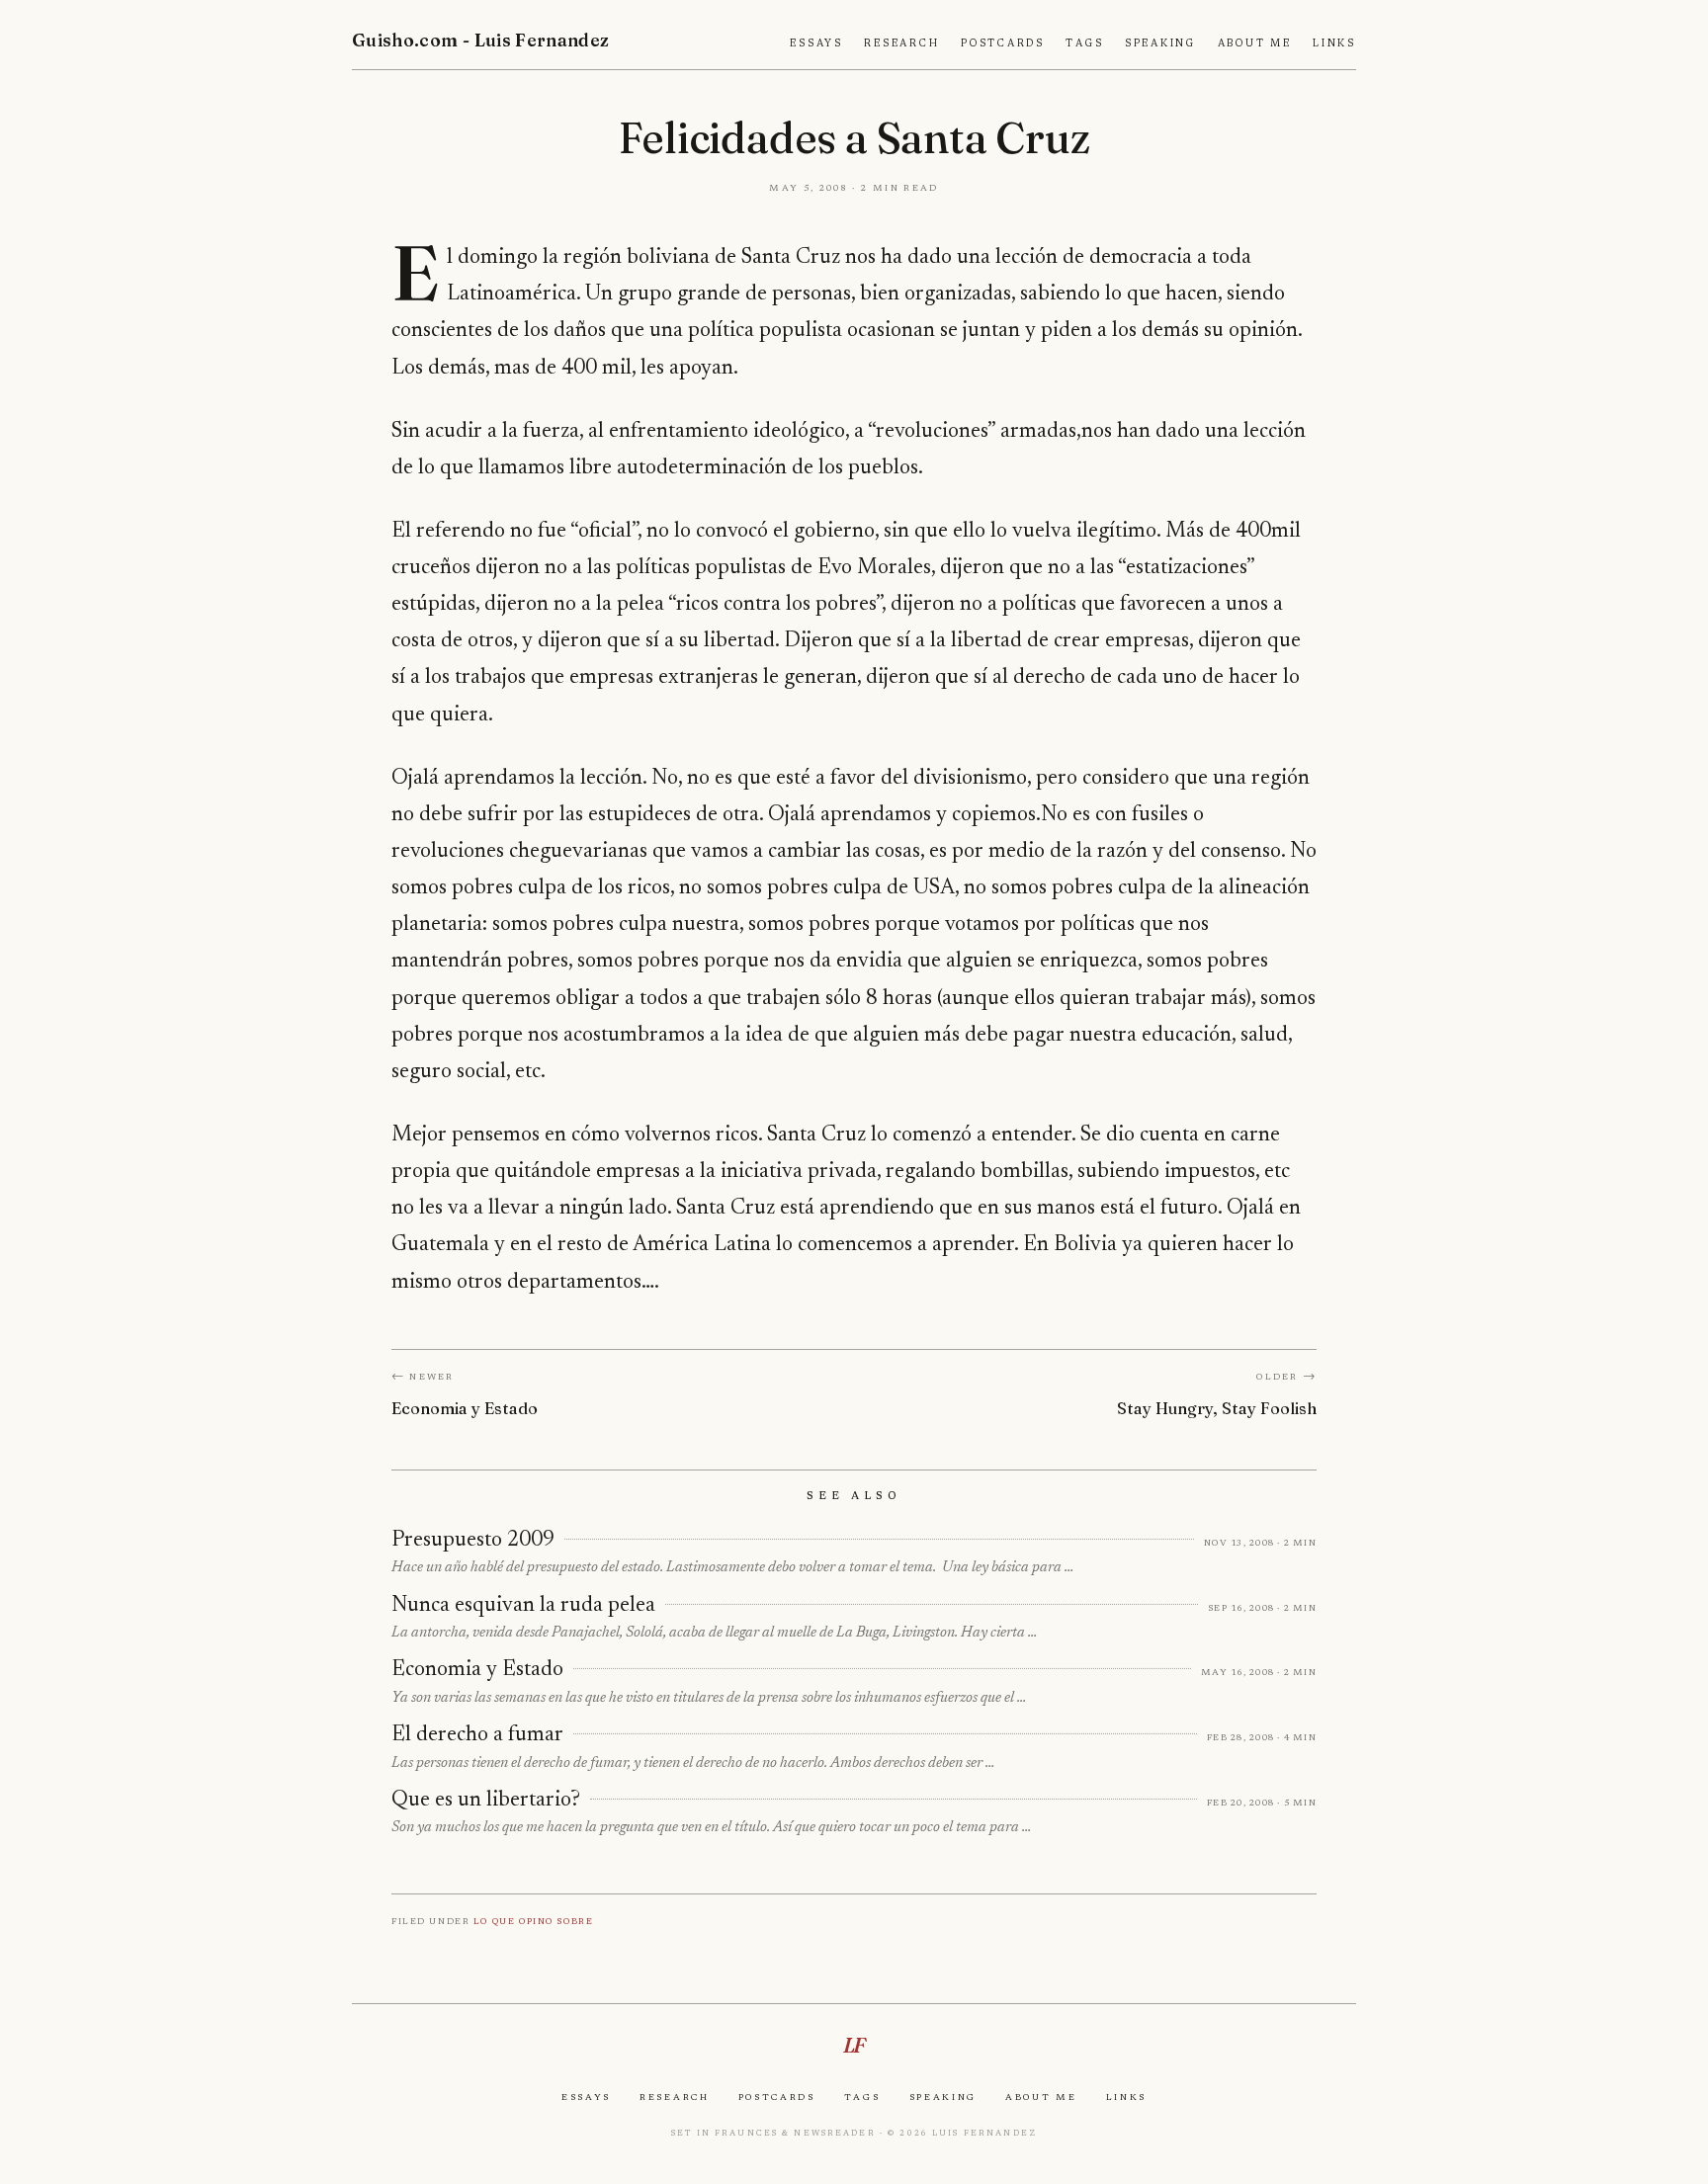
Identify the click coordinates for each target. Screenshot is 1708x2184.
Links (1334, 43)
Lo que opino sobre (533, 1921)
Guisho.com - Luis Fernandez (481, 40)
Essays (816, 43)
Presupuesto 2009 (473, 1541)
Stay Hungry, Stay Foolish (1217, 1408)
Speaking (1160, 43)
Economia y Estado (465, 1408)
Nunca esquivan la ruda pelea (523, 1606)
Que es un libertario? (486, 1801)
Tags (1084, 43)
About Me (1255, 43)
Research (901, 43)
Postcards (1003, 43)
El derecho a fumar (477, 1735)
